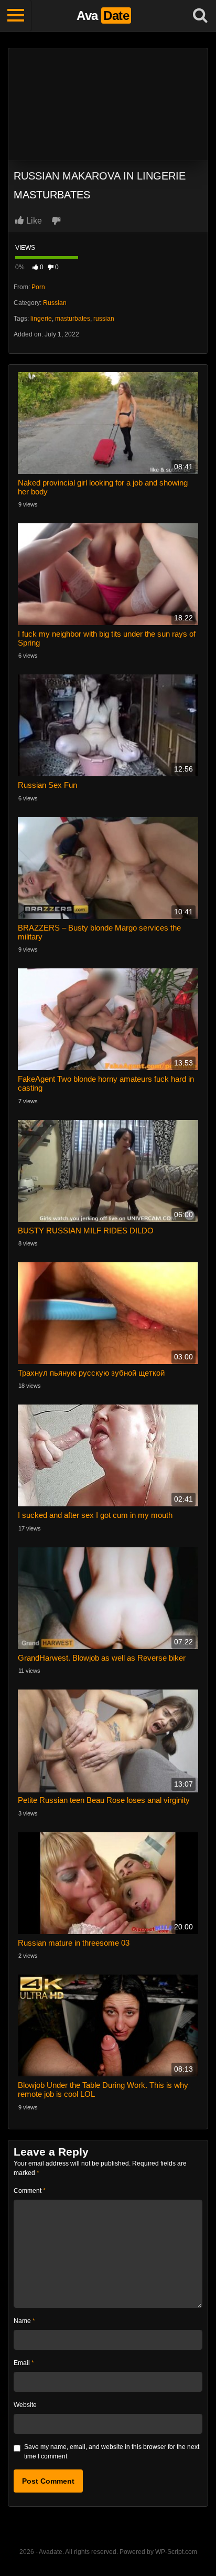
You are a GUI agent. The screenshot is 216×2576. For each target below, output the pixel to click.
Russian (55, 303)
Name (24, 2321)
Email (24, 2363)
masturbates (73, 319)
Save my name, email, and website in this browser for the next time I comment (112, 2452)
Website (25, 2405)
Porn (38, 287)
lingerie (41, 319)
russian (104, 319)
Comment (30, 2191)
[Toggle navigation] (16, 16)
